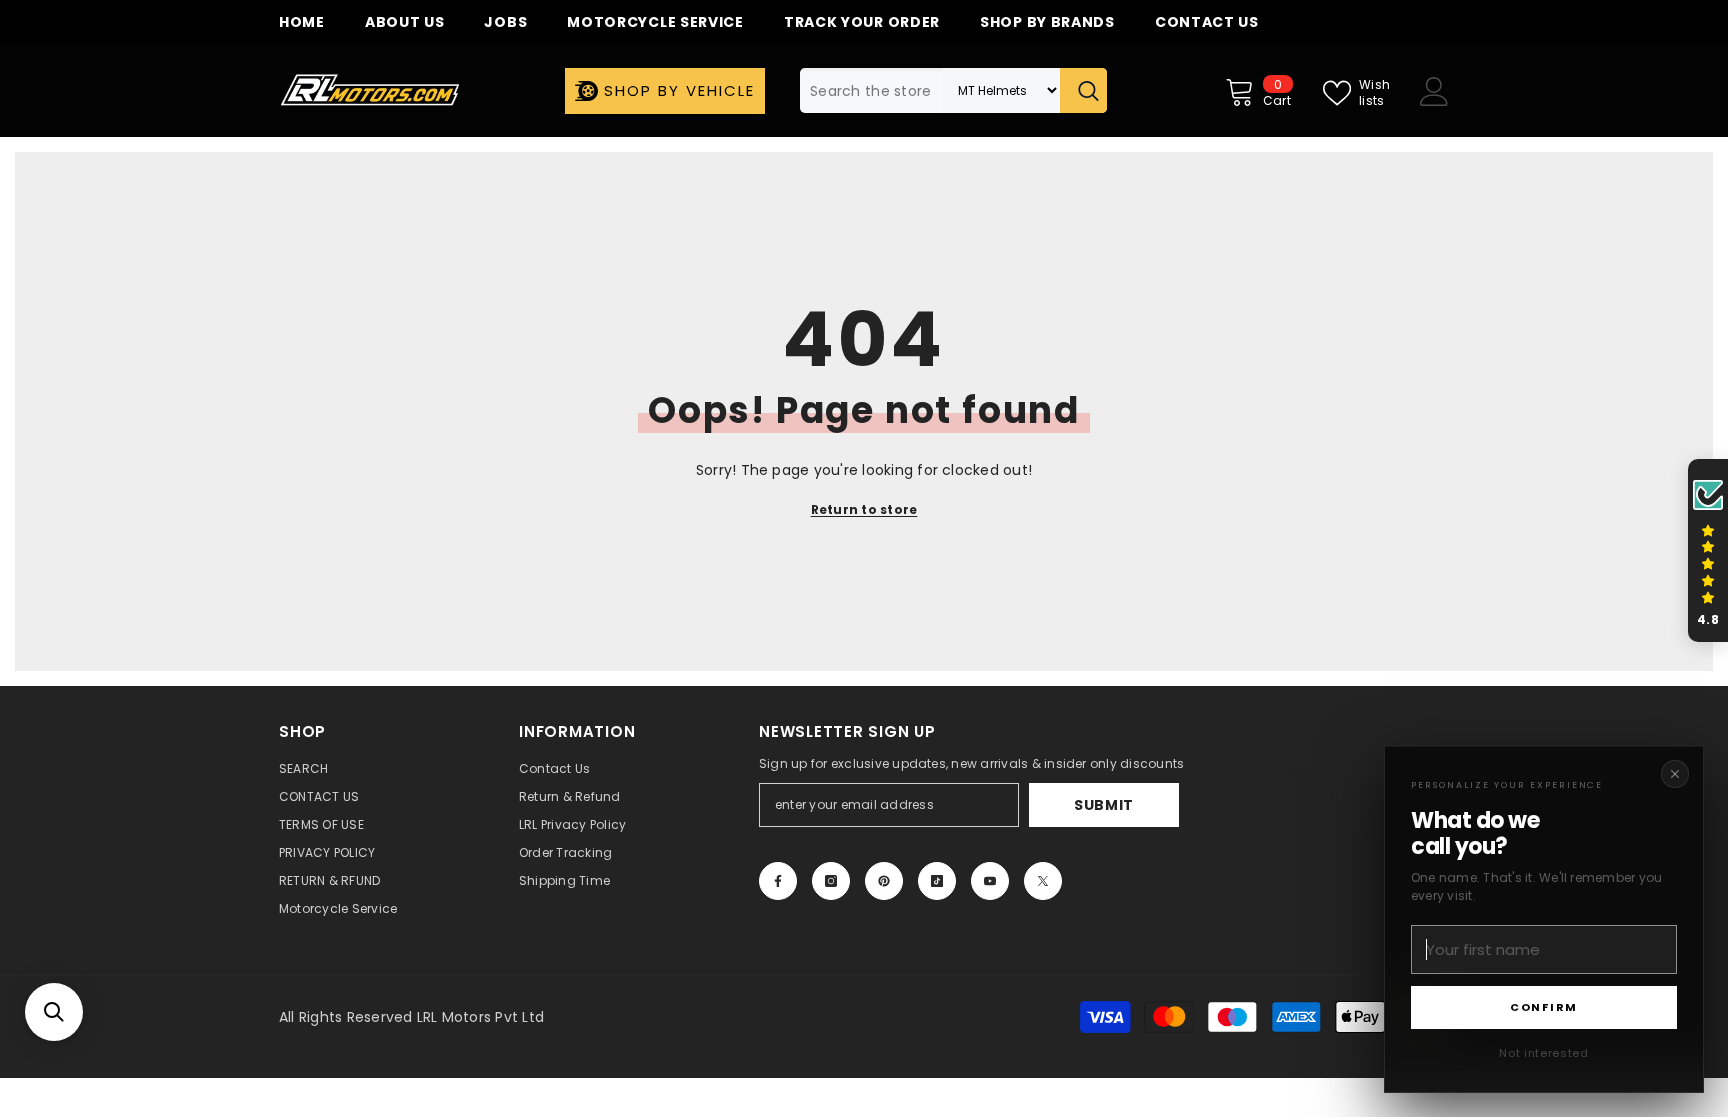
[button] (54, 1012)
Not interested (1543, 1053)
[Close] (1675, 774)
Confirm (1544, 1007)
